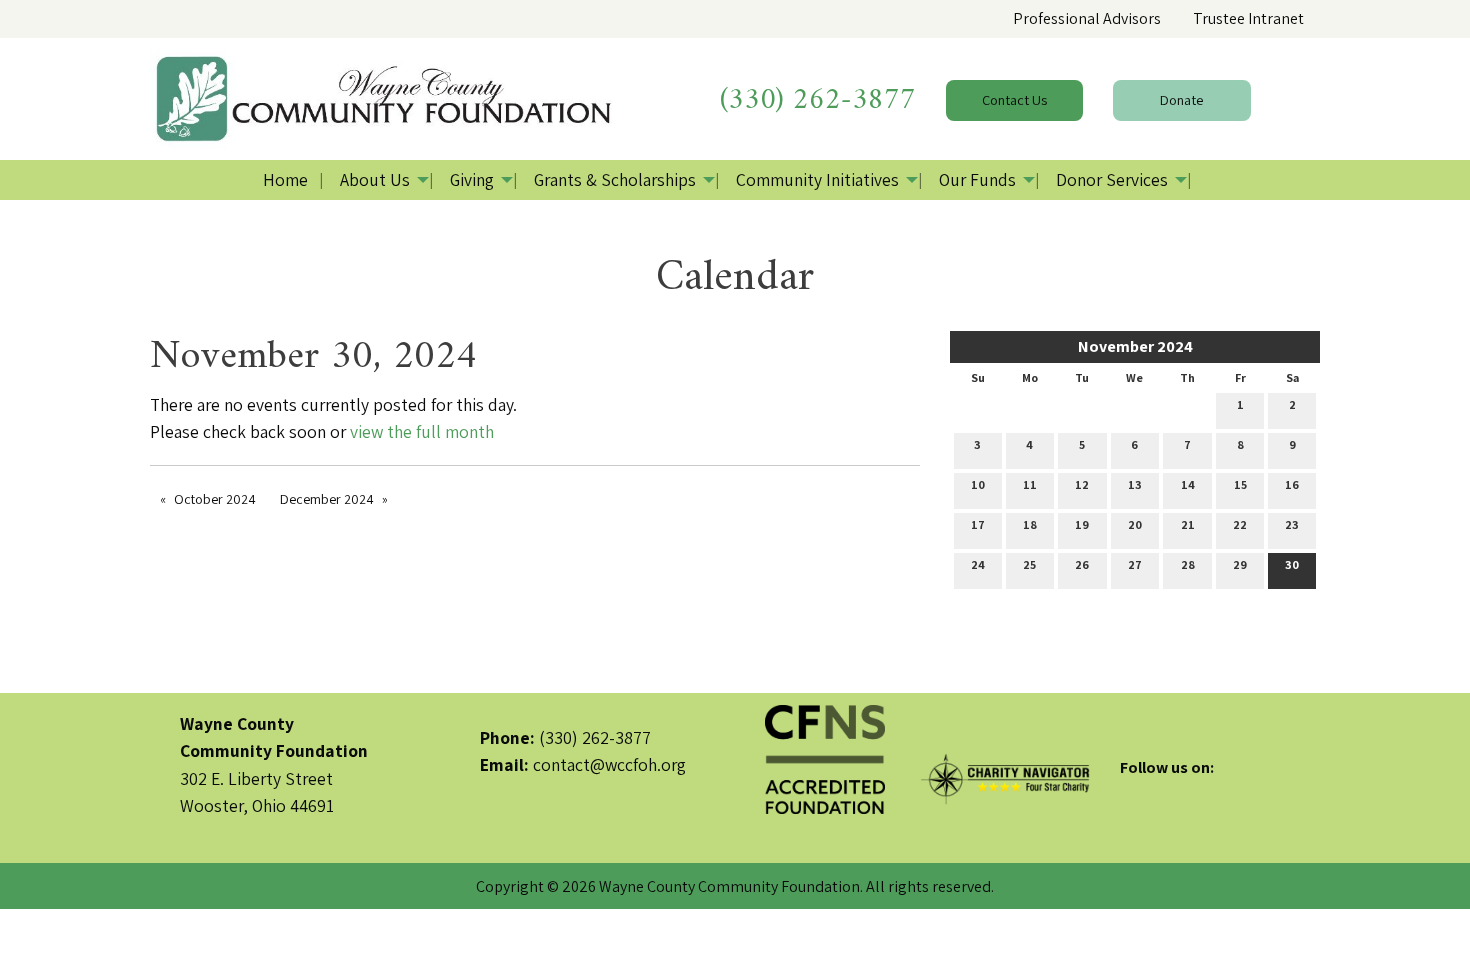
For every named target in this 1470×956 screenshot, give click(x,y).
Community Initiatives (817, 179)
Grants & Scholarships (615, 179)
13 (1135, 484)
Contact (1014, 99)
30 (1292, 564)
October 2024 (215, 499)
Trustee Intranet (1248, 18)
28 (1188, 564)
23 (1292, 524)
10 (978, 484)
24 (978, 564)
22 (1240, 524)
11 (1030, 484)
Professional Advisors (1087, 18)
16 (1292, 484)
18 (1030, 524)
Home (285, 179)
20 (1135, 524)
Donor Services (1112, 179)
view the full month (422, 431)
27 (1135, 564)
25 (1029, 564)
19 (1082, 524)
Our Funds (977, 179)
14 (1188, 484)
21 (1188, 524)
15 (1240, 484)
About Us (375, 179)
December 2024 (327, 499)
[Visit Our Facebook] (1136, 791)
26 (1082, 564)
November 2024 (1135, 346)
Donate (1181, 99)
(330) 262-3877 (818, 100)
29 (1240, 564)
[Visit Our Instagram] (1200, 791)
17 (978, 524)
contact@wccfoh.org (609, 764)
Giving (472, 179)
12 (1082, 484)
